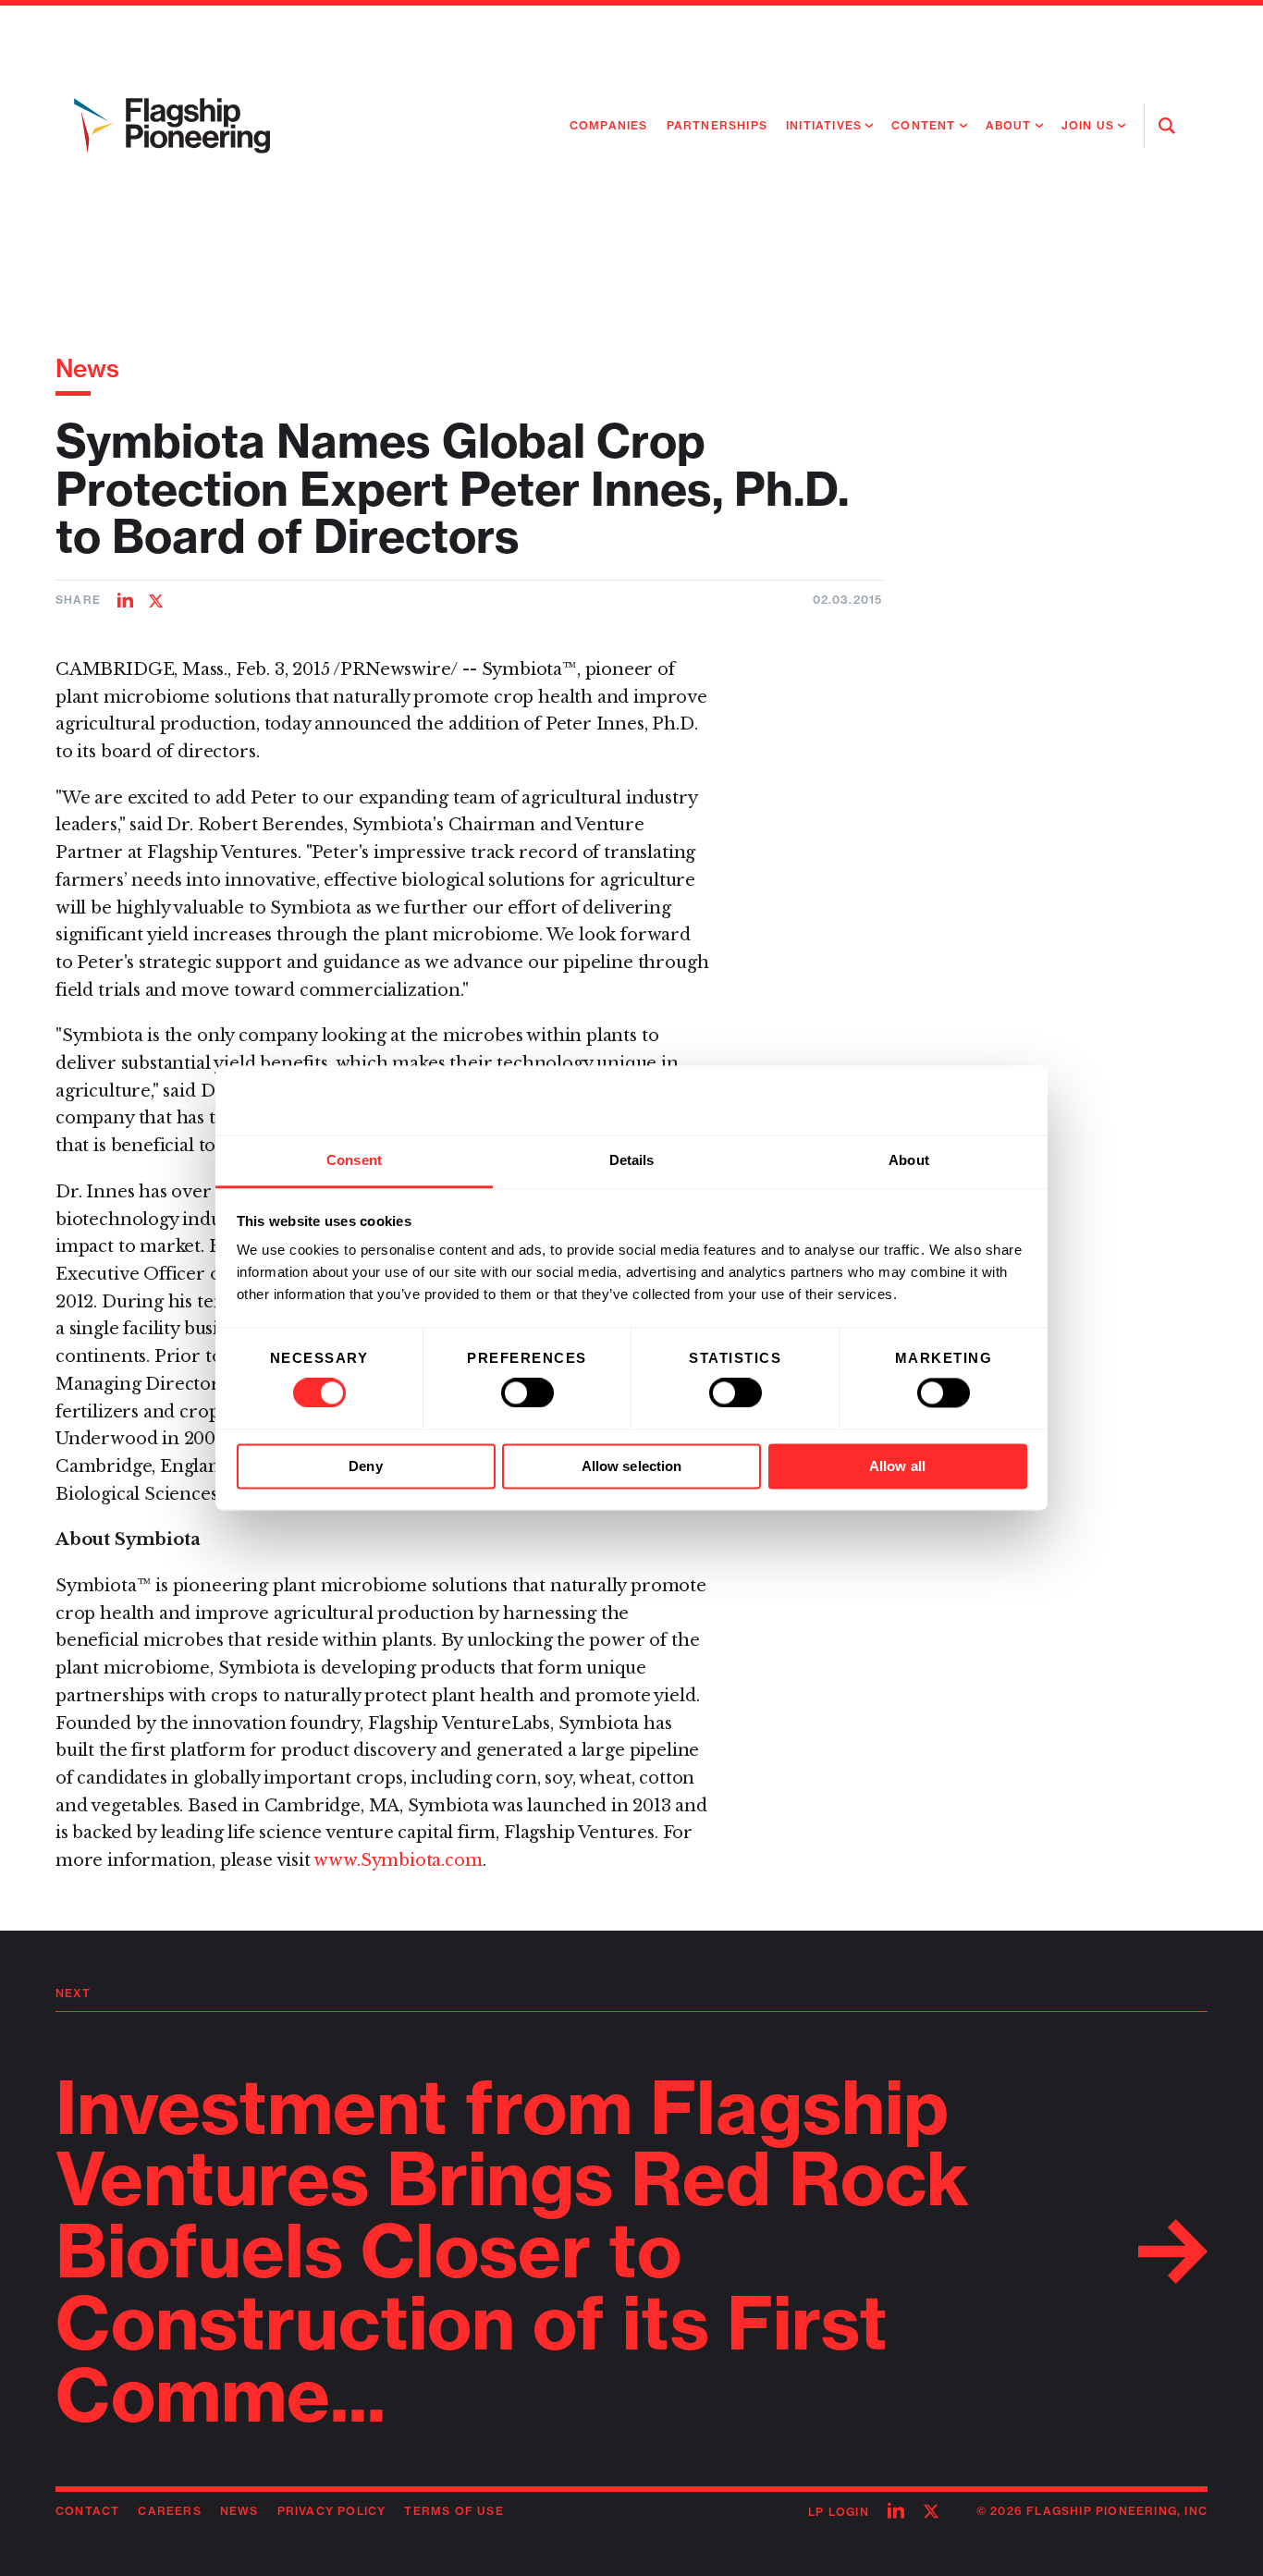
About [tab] (909, 1160)
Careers (169, 2511)
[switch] (527, 1393)
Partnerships (717, 125)
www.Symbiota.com (398, 1860)
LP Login (839, 2512)
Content (923, 125)
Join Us (1088, 125)
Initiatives (824, 125)
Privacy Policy (332, 2511)
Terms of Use (454, 2511)
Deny (365, 1466)
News (87, 368)
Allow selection (632, 1466)
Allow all (897, 1466)
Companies (609, 125)
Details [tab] (632, 1160)
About (1009, 125)
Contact (87, 2511)
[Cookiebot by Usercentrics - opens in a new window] (946, 1100)
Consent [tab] (354, 1160)
